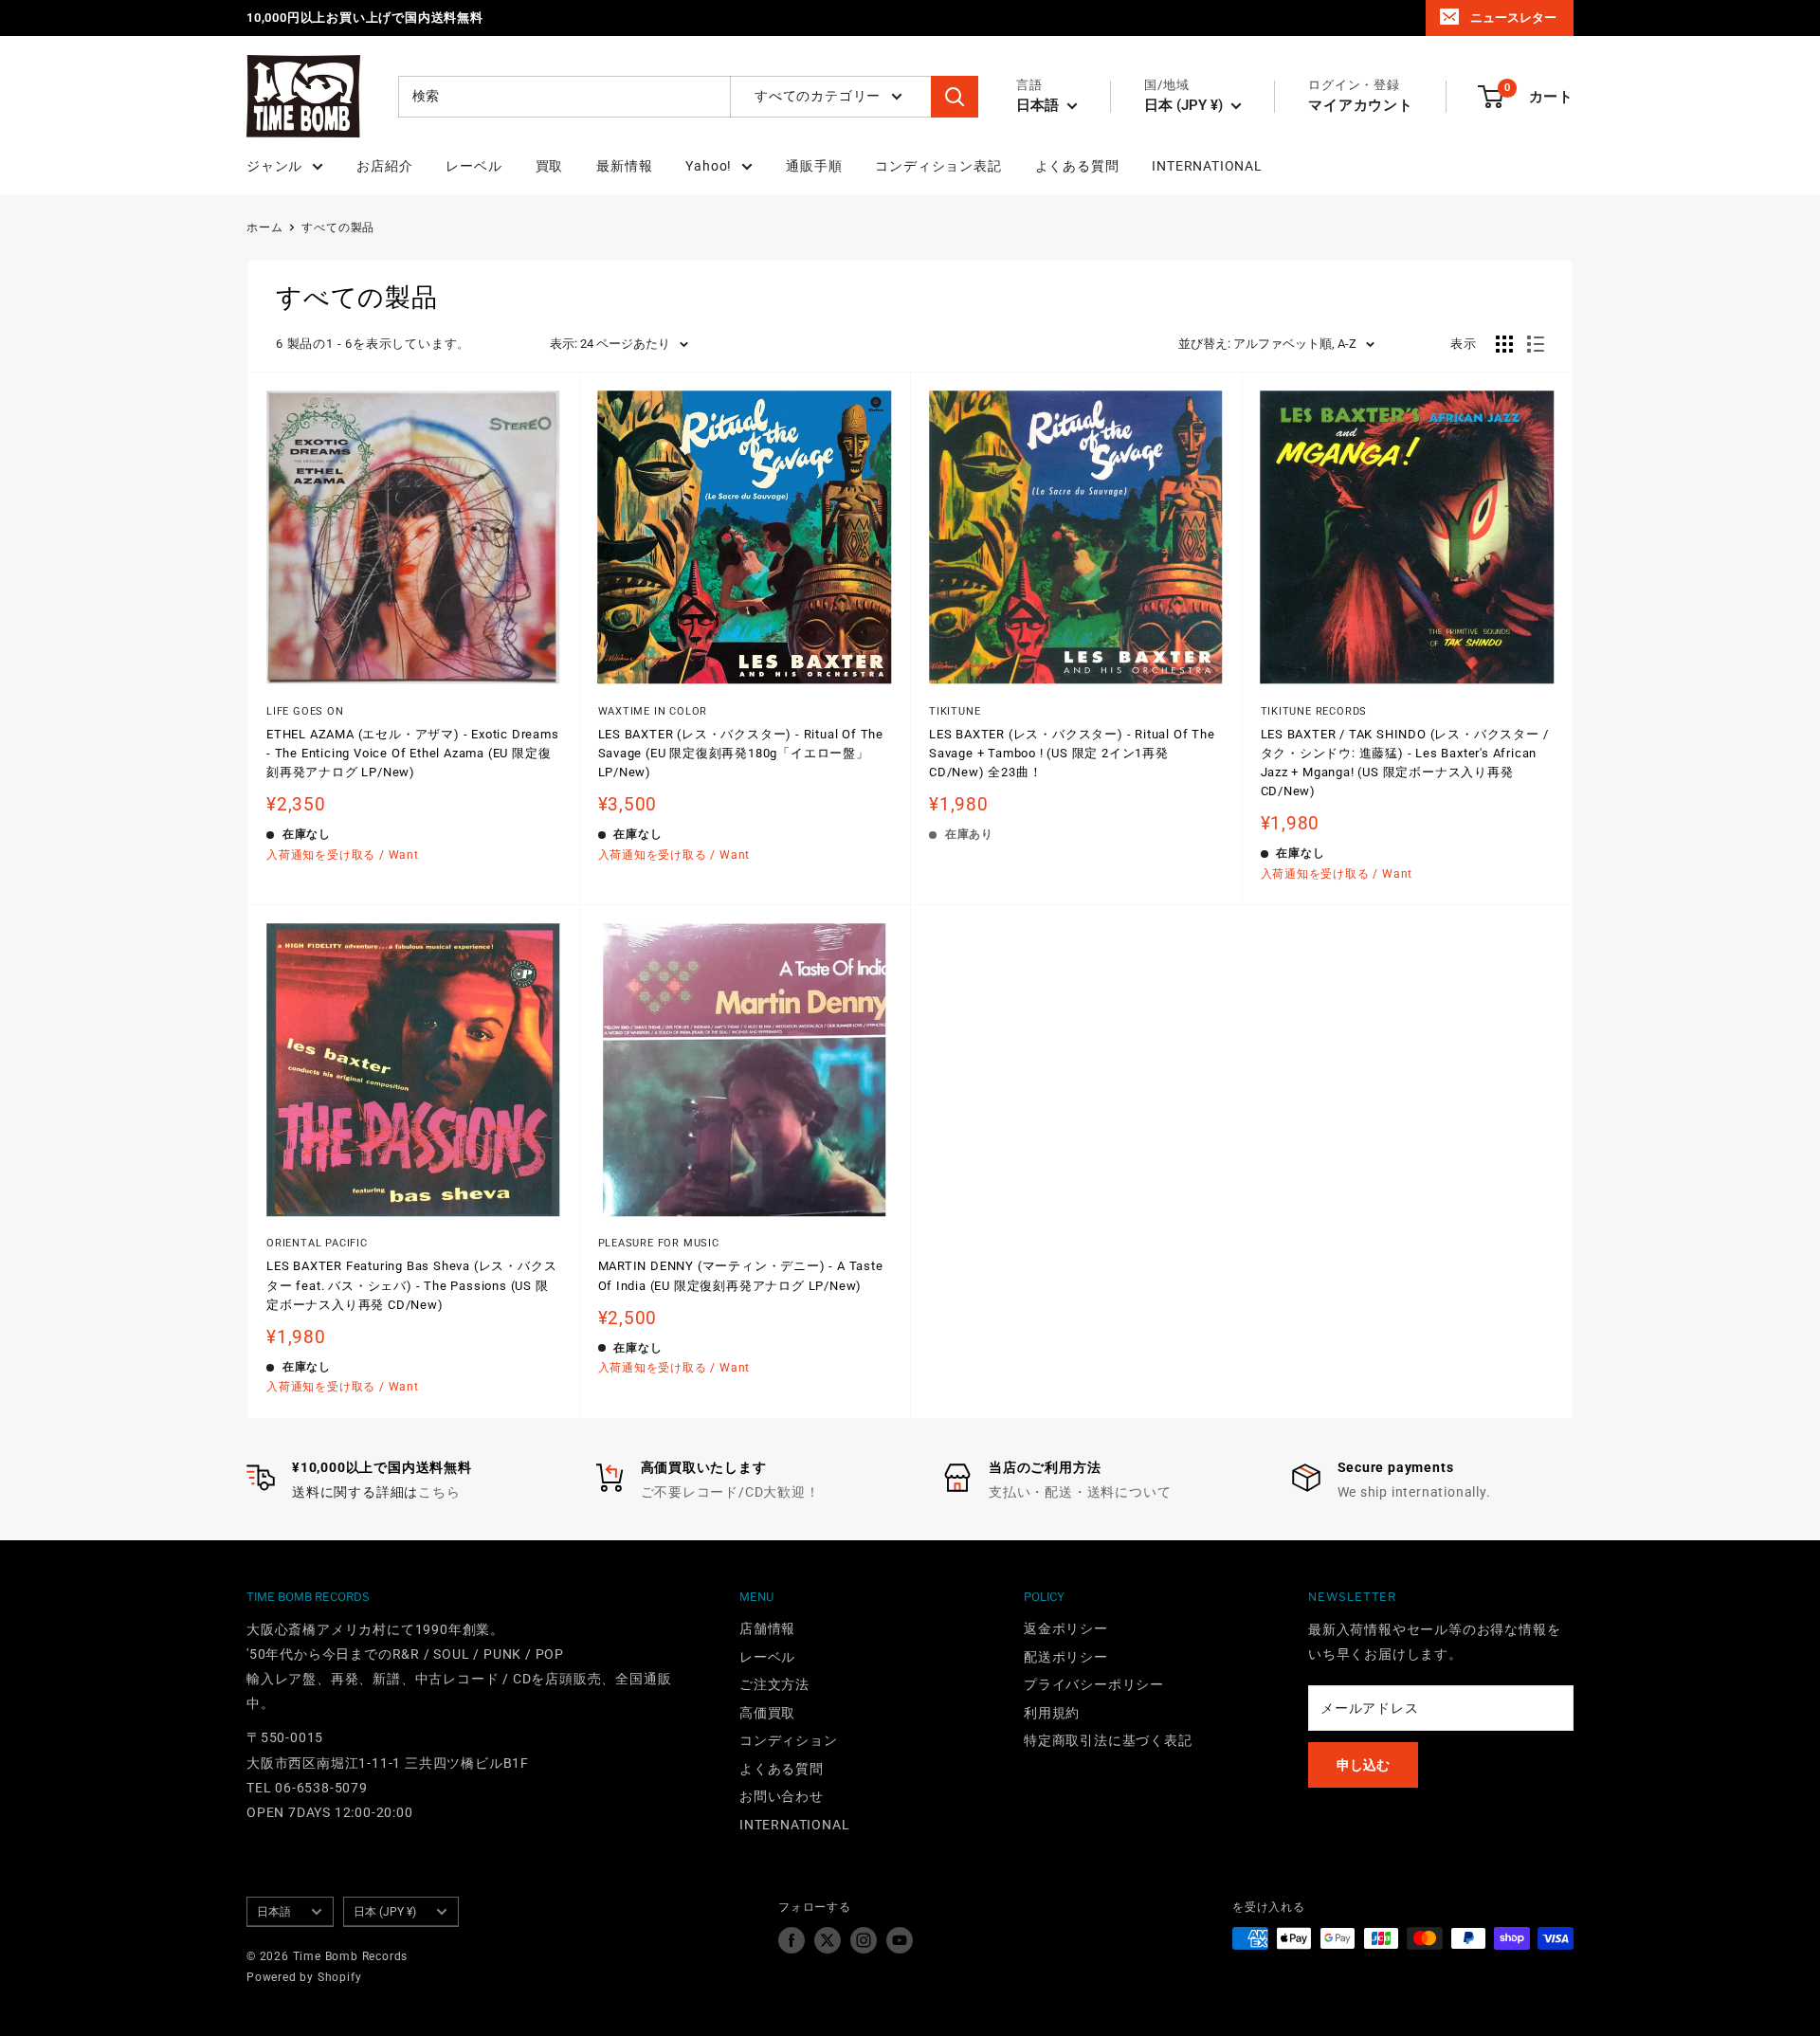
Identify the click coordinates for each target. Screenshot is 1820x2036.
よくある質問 (1077, 166)
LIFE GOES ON (305, 711)
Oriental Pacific (317, 1243)
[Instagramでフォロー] (864, 1940)
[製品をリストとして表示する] (1536, 344)
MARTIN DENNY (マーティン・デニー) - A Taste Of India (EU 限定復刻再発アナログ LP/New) (741, 1275)
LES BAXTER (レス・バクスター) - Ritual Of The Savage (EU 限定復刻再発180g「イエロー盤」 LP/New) (741, 753)
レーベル (473, 166)
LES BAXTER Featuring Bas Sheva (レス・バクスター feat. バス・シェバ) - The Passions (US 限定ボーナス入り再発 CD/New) (411, 1285)
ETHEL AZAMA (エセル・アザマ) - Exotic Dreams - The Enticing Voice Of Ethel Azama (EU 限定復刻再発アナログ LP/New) (413, 753)
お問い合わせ (782, 1796)
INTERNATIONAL (1207, 166)
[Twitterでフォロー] (828, 1940)
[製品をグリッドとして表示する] (1504, 344)
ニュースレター (1513, 18)
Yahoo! (709, 166)
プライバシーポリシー (1094, 1684)
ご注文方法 (774, 1684)
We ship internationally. (1414, 1492)
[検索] (955, 97)
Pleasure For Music (659, 1243)
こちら (439, 1492)
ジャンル (274, 166)
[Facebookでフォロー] (792, 1940)
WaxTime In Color (653, 711)
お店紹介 (384, 166)
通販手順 (814, 166)
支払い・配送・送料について (1080, 1492)
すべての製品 (338, 227)
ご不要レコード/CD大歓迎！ (730, 1492)
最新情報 (624, 166)
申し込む (1363, 1765)
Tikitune (955, 711)
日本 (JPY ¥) (385, 1912)
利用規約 (1052, 1713)
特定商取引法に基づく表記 (1108, 1740)
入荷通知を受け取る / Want (343, 855)
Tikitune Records (1314, 711)
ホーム (264, 227)
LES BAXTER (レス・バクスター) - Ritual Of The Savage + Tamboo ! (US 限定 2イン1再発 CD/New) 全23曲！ (1072, 753)
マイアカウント (1361, 105)
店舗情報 (767, 1628)
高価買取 (767, 1713)
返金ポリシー (1066, 1628)
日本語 (274, 1912)
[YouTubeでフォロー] (900, 1940)
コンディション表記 (938, 166)
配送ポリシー (1066, 1657)
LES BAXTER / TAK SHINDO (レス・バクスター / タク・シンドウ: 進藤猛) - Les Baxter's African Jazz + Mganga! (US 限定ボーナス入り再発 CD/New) (1405, 763)
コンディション (789, 1740)
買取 (550, 166)
